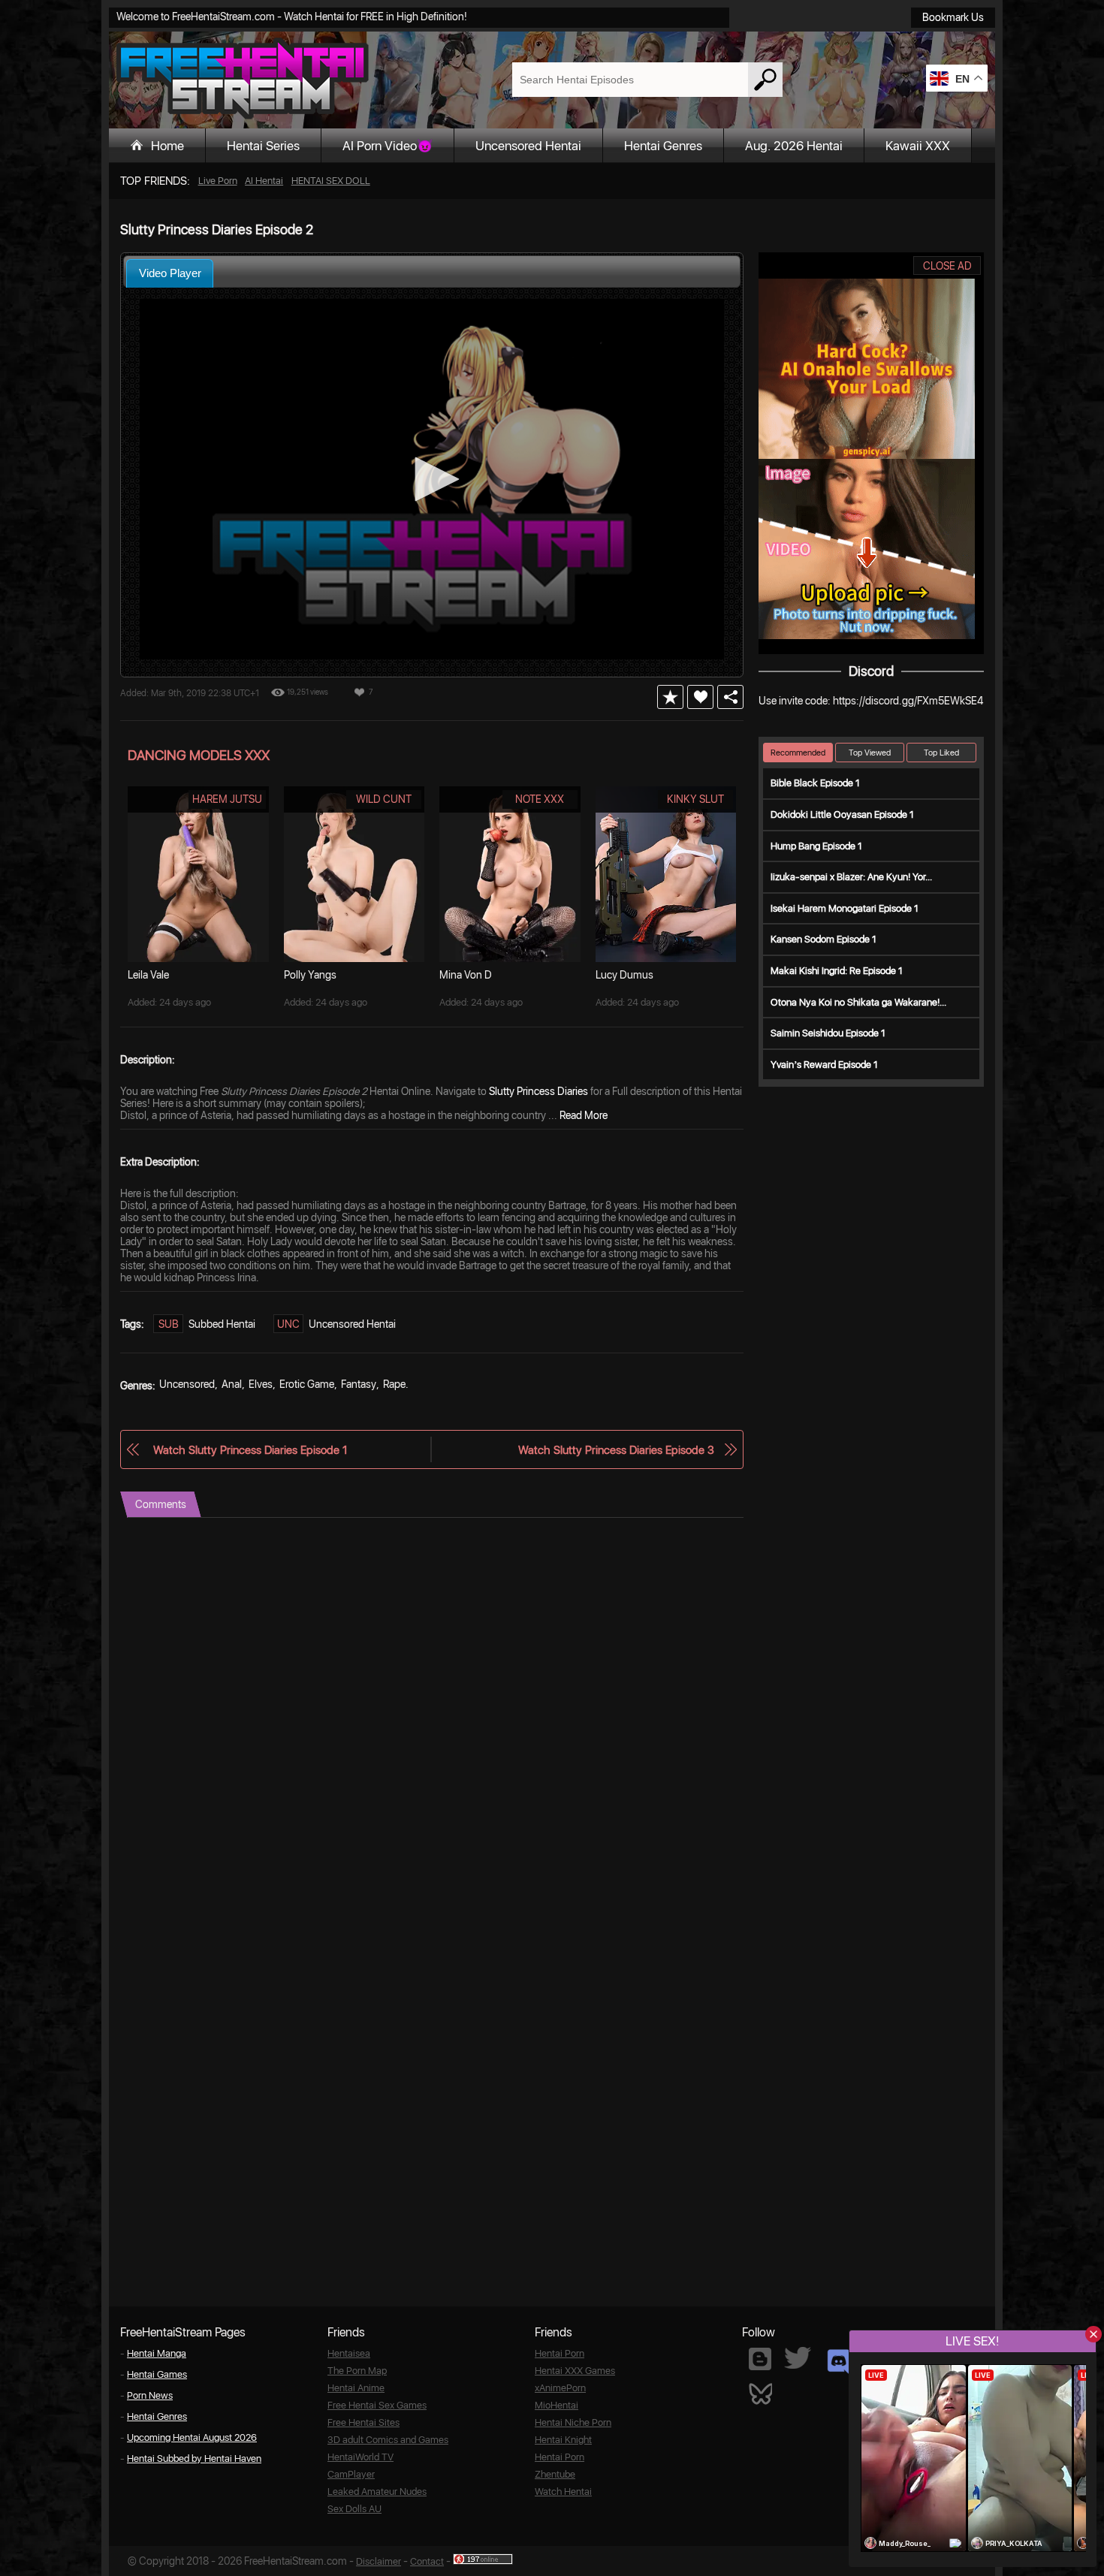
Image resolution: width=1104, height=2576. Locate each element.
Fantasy (359, 1384)
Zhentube (555, 2474)
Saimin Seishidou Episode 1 (828, 1033)
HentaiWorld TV (360, 2457)
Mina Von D (466, 975)
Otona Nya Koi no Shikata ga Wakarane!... (858, 1002)
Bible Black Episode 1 (815, 783)
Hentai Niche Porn (573, 2422)
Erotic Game (307, 1384)
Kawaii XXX (918, 146)
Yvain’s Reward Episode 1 (824, 1065)
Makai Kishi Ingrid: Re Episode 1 (837, 971)
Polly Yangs (310, 975)
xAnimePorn (560, 2388)
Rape (394, 1384)
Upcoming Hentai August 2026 (192, 2437)
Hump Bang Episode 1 (816, 846)
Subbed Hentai (222, 1324)
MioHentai (557, 2405)
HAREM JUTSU (227, 799)
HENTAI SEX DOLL (331, 181)
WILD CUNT (384, 799)
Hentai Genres (663, 146)
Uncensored (187, 1384)
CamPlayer (351, 2474)
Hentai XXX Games (575, 2371)
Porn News (150, 2395)
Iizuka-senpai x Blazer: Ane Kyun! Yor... (851, 877)
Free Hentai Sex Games (377, 2405)
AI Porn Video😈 (388, 146)
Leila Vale (148, 975)
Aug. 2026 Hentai (794, 146)
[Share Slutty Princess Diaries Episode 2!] (730, 697)
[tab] (170, 273)
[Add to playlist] (670, 697)
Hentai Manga (157, 2353)
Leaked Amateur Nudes (377, 2492)
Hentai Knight (563, 2440)
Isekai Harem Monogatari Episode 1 (845, 908)
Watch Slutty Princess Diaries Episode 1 (250, 1450)
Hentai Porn (560, 2353)
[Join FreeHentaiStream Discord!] (839, 2362)
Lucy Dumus (624, 975)
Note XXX (540, 799)
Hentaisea (349, 2353)
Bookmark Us (953, 17)
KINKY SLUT (695, 799)
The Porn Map (357, 2371)
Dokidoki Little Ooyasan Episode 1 (842, 814)
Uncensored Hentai (528, 146)
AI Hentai (264, 181)
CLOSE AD (947, 266)
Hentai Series (263, 146)
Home (167, 146)
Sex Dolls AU (354, 2509)
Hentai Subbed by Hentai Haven (194, 2458)
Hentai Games (157, 2374)
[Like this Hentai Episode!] (700, 697)
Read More (584, 1115)
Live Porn (218, 181)
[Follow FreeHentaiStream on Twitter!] (798, 2358)
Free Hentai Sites (363, 2422)
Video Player (170, 273)
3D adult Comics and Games (388, 2440)
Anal (232, 1384)
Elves (261, 1384)
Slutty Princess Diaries (538, 1091)
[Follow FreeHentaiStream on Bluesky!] (760, 2393)
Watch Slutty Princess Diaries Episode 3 (616, 1450)
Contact (427, 2561)
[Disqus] (432, 1706)
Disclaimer (379, 2561)
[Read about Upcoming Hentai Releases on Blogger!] (760, 2359)
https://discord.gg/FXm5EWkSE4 (908, 701)
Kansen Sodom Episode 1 (823, 939)
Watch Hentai (563, 2492)
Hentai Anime (356, 2388)
